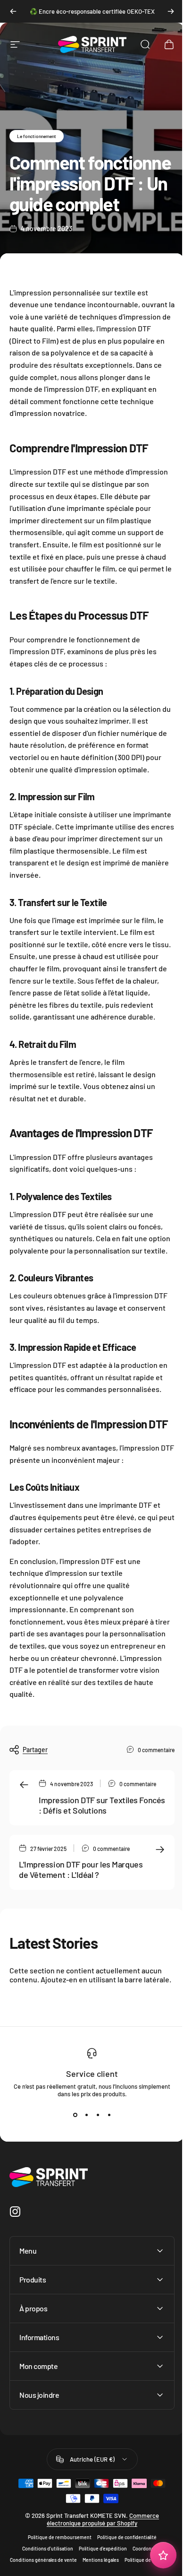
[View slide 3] (98, 2115)
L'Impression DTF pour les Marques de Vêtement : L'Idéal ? (81, 1870)
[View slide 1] (75, 2115)
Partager (35, 1750)
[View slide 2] (86, 2115)
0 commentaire (156, 1750)
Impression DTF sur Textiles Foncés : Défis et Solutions (102, 1805)
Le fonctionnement (37, 136)
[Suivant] (171, 11)
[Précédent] (13, 11)
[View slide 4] (109, 2115)
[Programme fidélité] (156, 2555)
